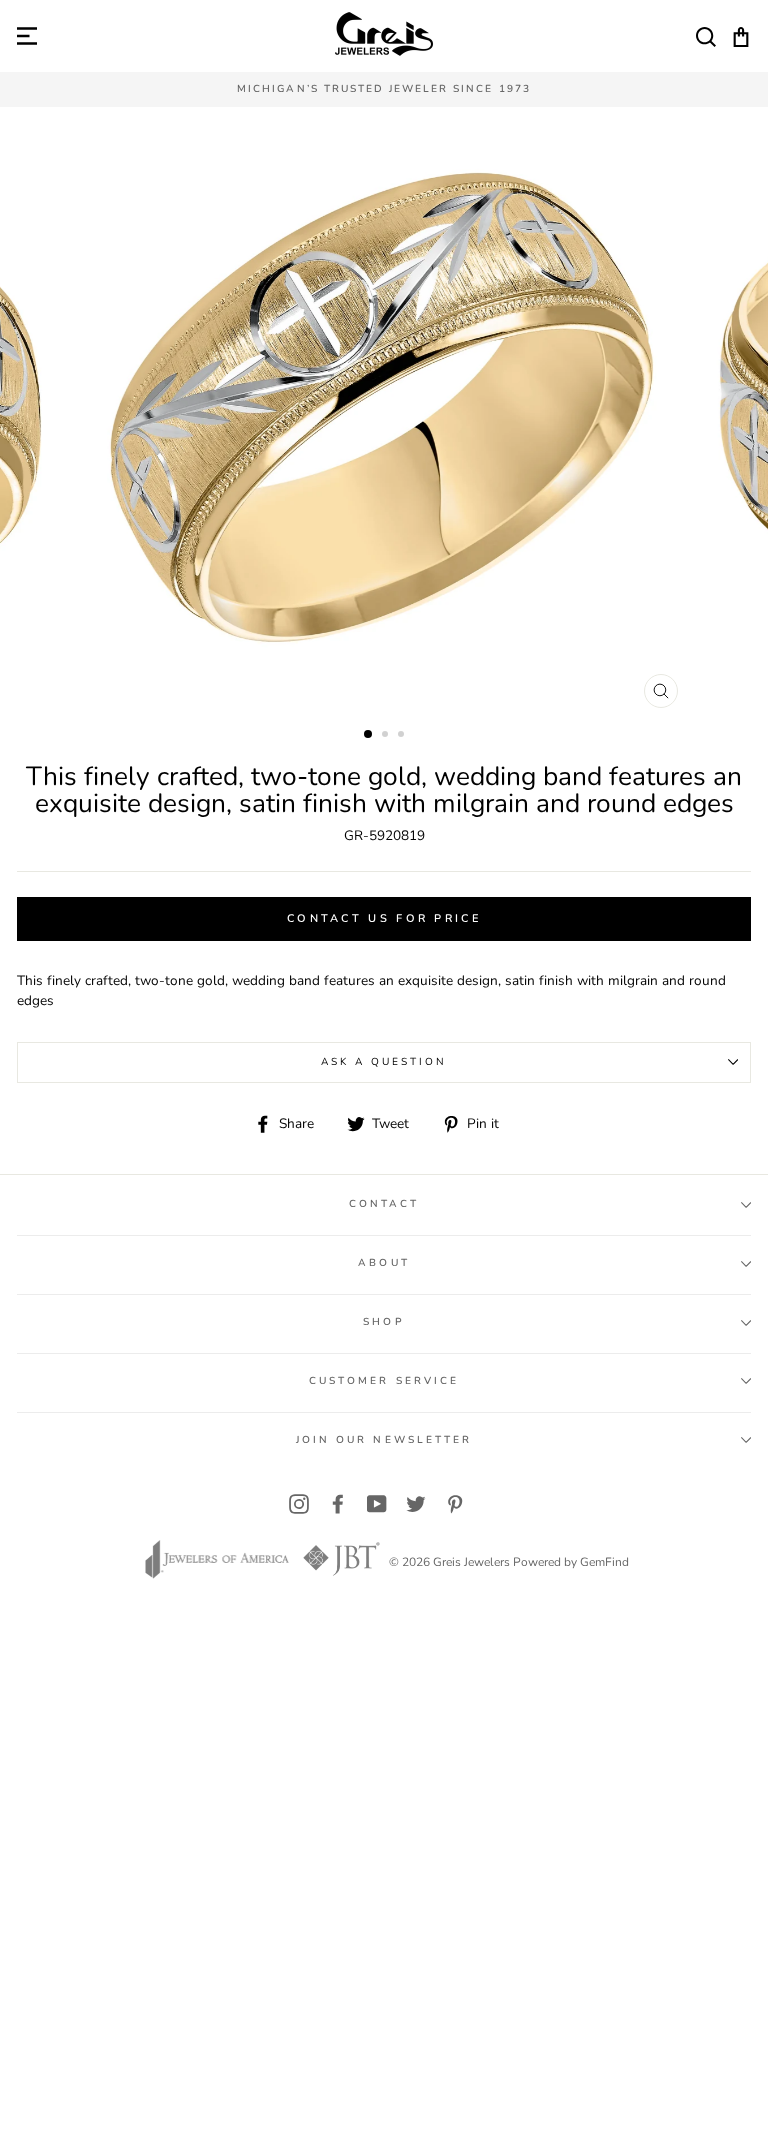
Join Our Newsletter (384, 1440)
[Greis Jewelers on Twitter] (416, 1503)
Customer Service (384, 1381)
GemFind (604, 1562)
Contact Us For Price (384, 918)
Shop (383, 1322)
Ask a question (384, 1062)
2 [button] (387, 736)
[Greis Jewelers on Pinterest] (455, 1503)
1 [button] (369, 735)
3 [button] (403, 736)
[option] (384, 89)
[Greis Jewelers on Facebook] (338, 1503)
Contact (384, 1204)
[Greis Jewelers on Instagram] (299, 1503)
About (383, 1263)
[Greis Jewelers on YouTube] (377, 1503)
